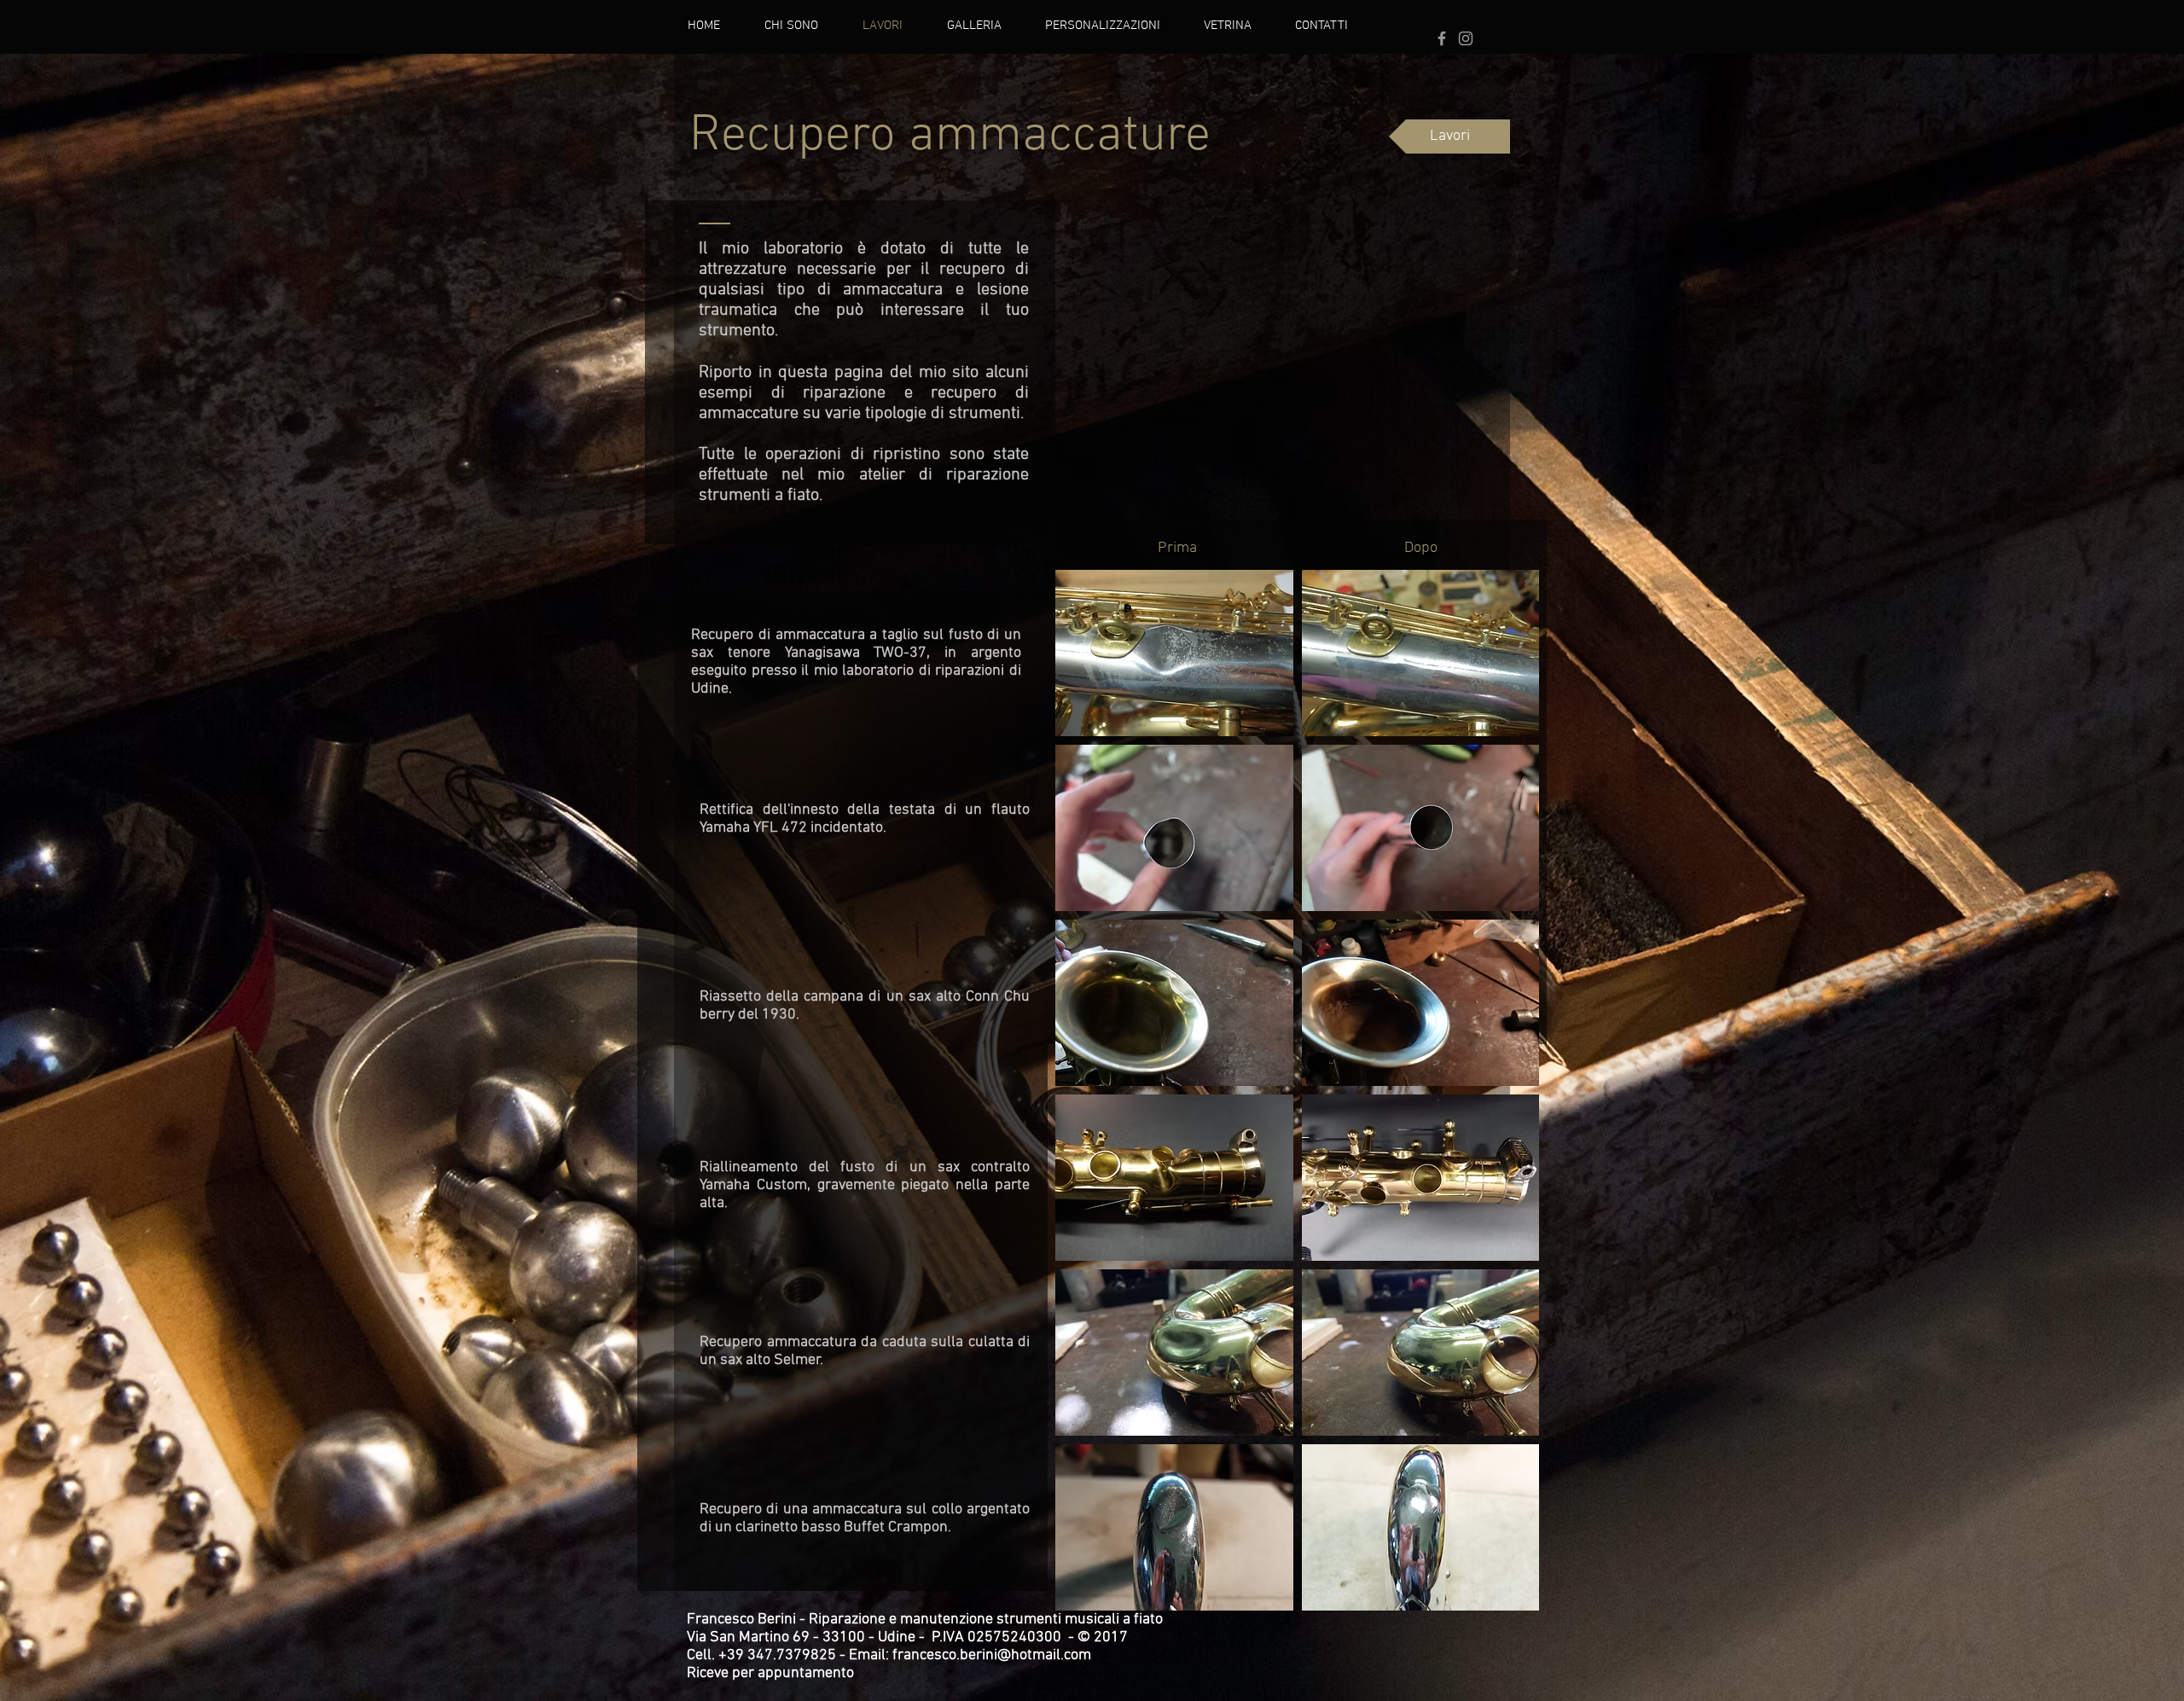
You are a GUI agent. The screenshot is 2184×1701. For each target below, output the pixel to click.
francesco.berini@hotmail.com (992, 1655)
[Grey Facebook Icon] (1442, 38)
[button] (1174, 653)
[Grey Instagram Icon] (1466, 38)
